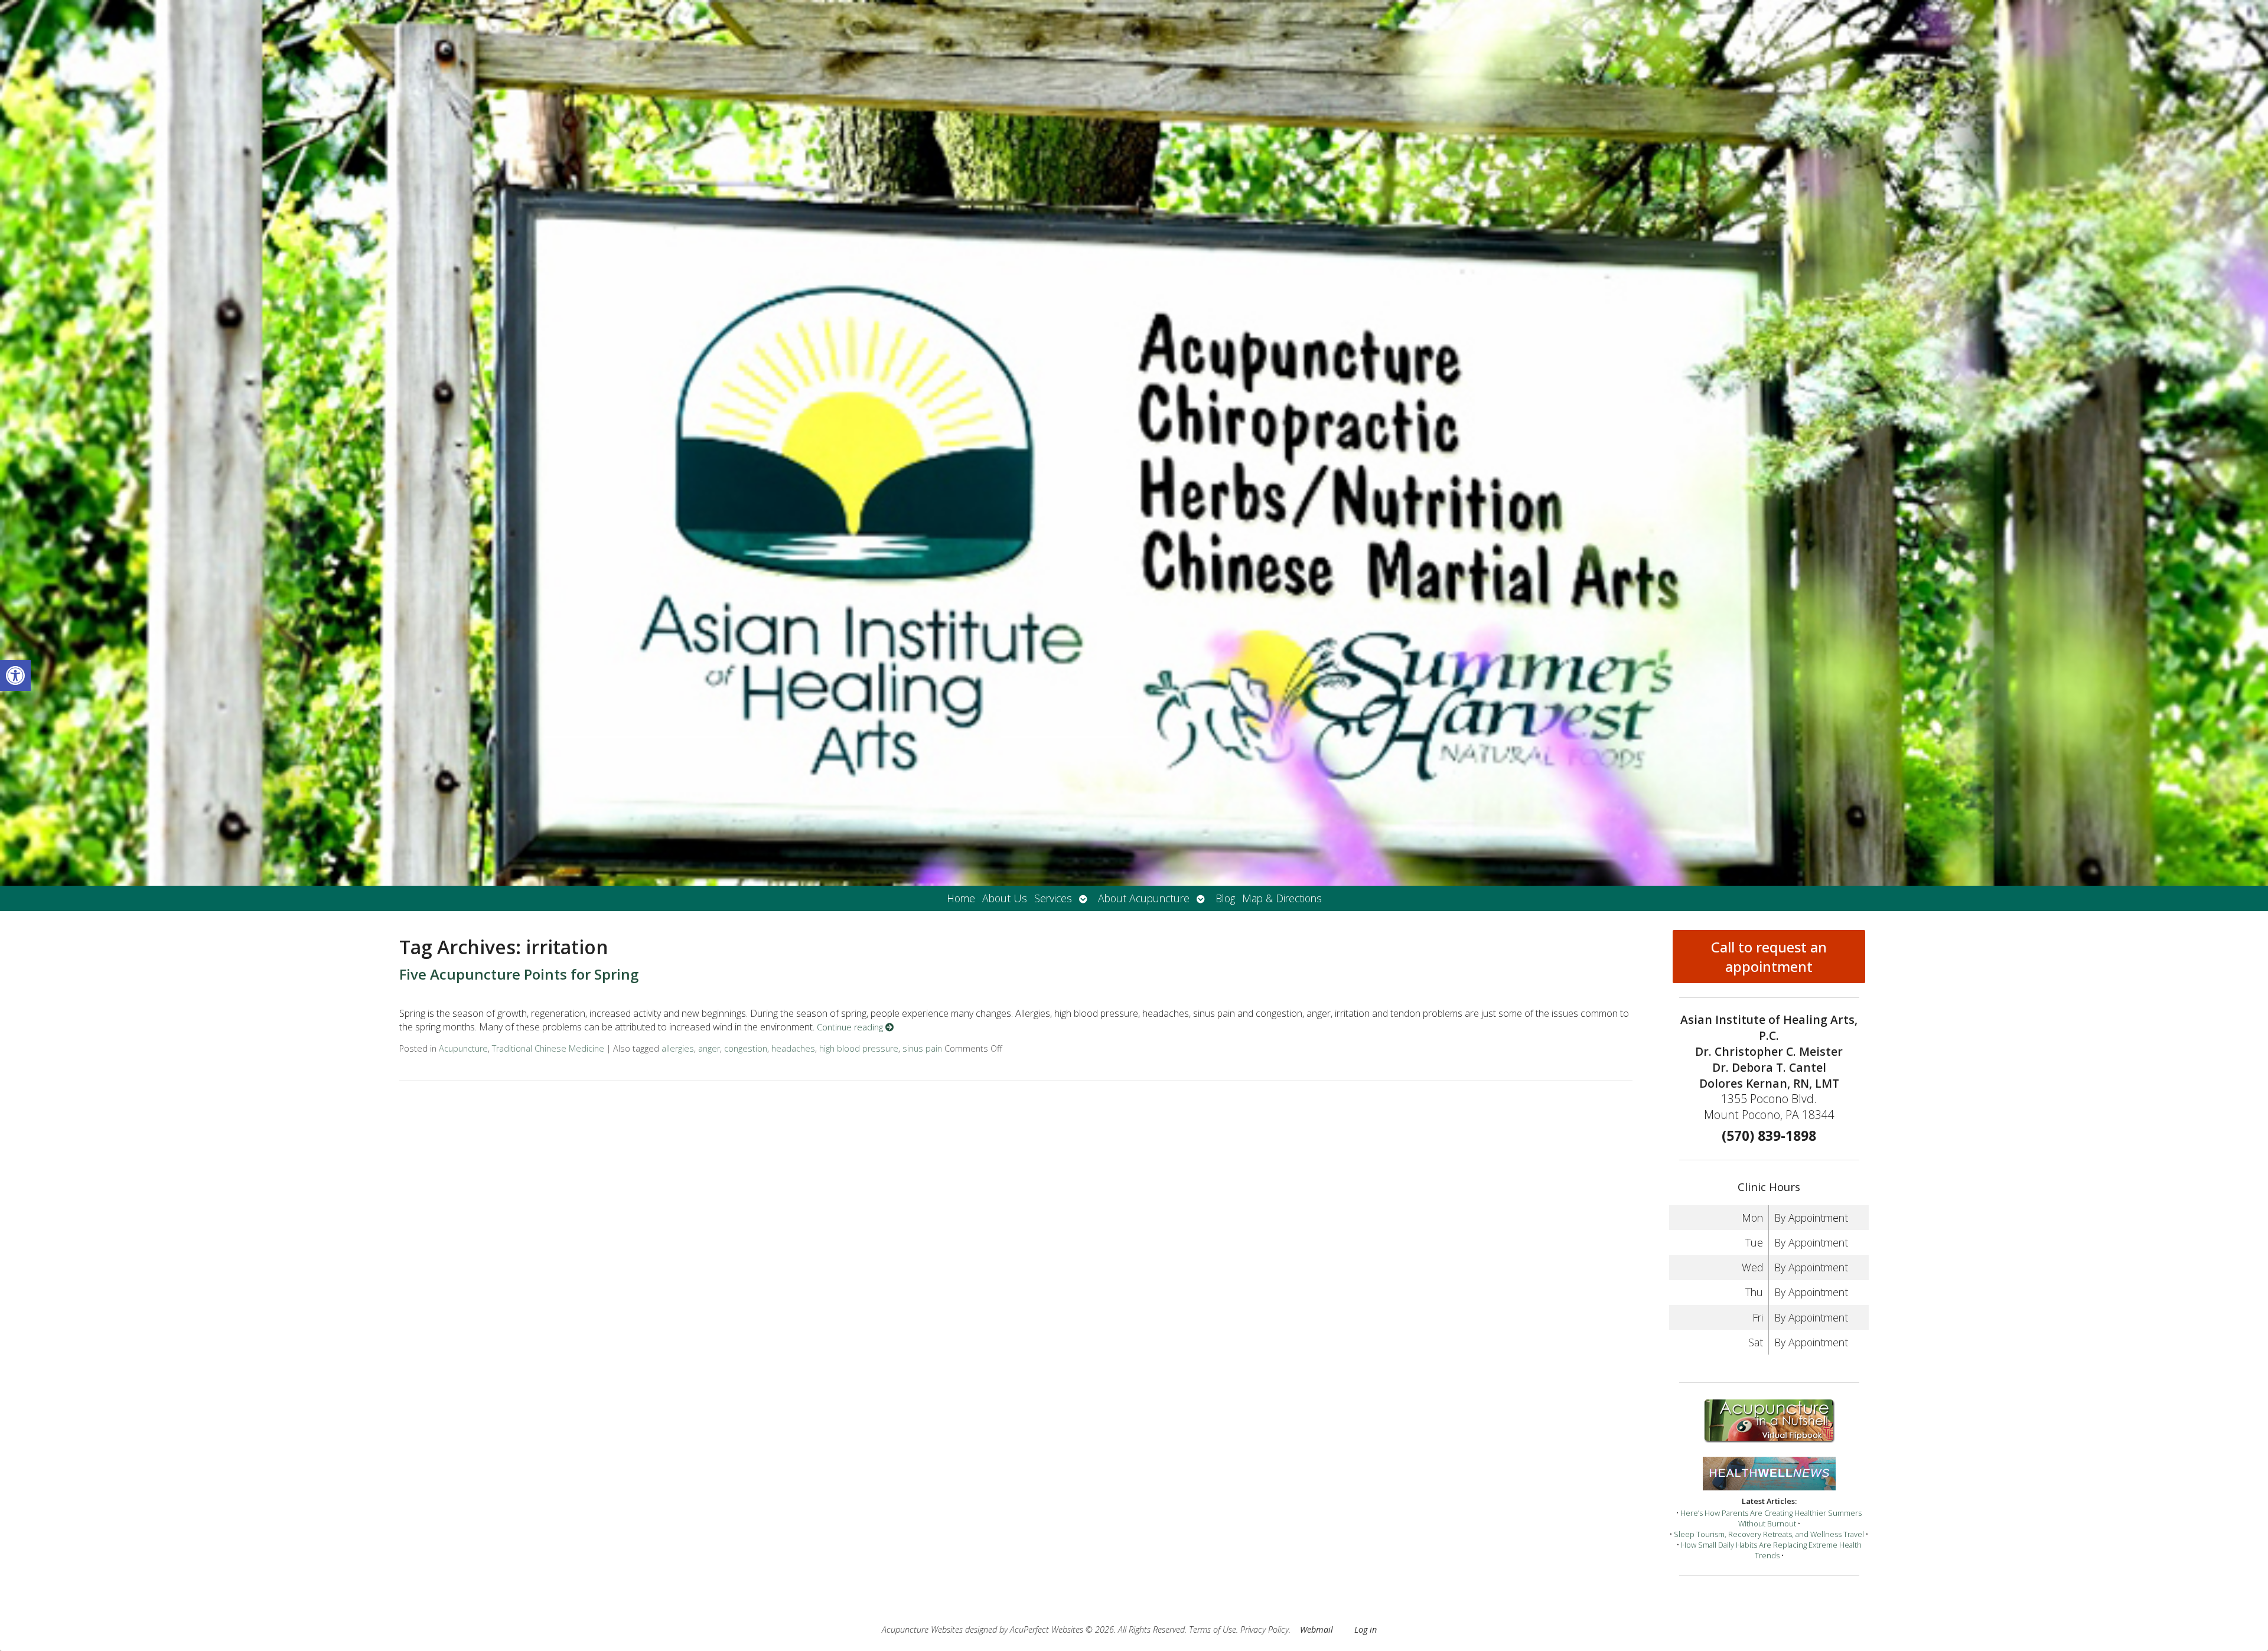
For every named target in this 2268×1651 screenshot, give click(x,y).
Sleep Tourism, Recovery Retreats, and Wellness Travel (1769, 1534)
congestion (746, 1048)
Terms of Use (1213, 1629)
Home (961, 898)
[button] (15, 676)
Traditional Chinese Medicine (548, 1048)
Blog (1225, 898)
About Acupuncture (1144, 898)
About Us (1005, 898)
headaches (793, 1048)
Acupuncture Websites (922, 1629)
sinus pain (922, 1048)
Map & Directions (1282, 898)
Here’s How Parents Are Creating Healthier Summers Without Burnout (1771, 1518)
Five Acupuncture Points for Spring (519, 974)
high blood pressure (859, 1048)
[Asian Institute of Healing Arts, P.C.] (1134, 443)
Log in (1366, 1629)
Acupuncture (463, 1048)
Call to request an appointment (1769, 957)
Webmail (1317, 1629)
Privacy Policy (1265, 1629)
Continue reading (851, 1027)
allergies (678, 1048)
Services (1053, 898)
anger (709, 1048)
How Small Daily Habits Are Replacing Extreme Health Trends (1771, 1550)
